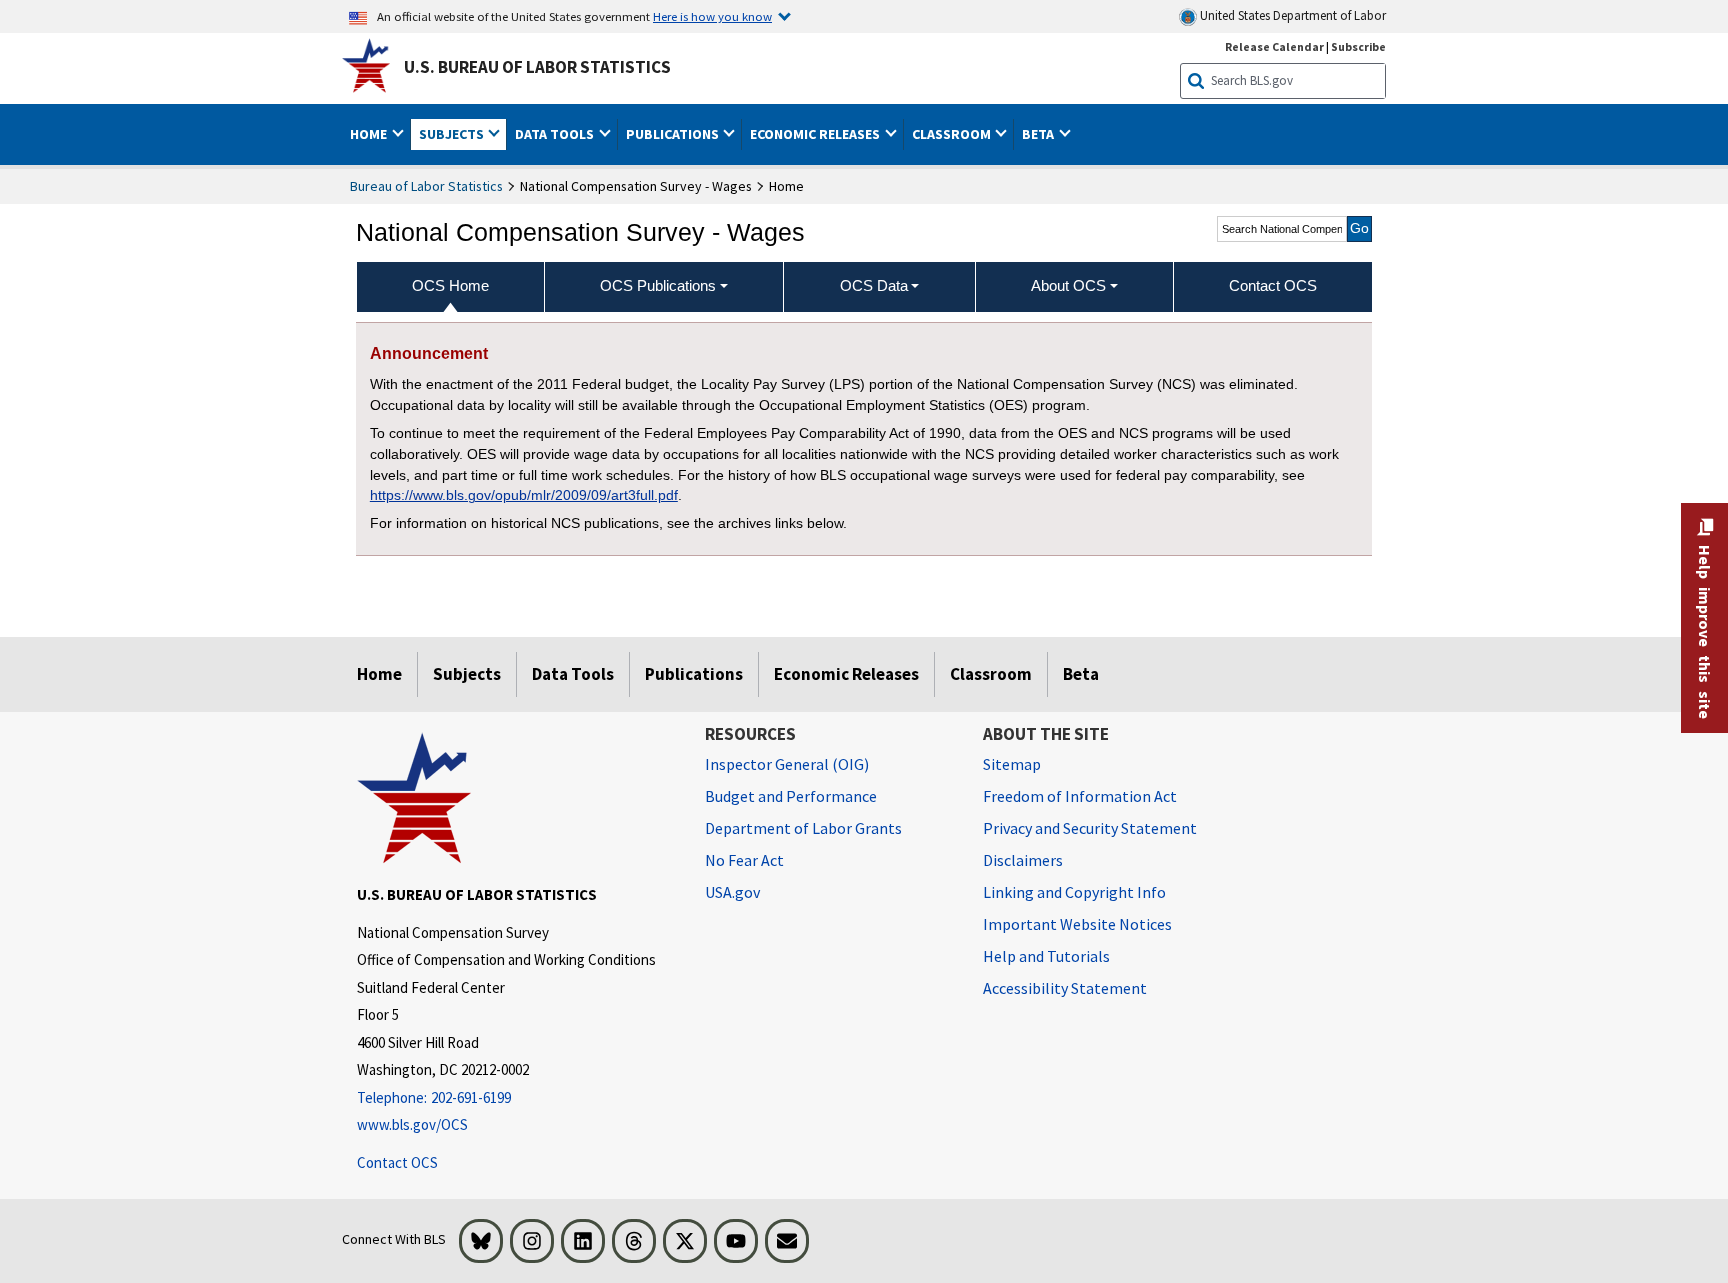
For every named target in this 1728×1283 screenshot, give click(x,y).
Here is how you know (712, 16)
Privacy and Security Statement (1090, 828)
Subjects (467, 674)
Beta (1081, 674)
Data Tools (573, 674)
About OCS (1068, 285)
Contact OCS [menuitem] (1273, 285)
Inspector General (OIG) (787, 764)
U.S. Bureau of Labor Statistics (537, 67)
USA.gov (732, 892)
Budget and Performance (791, 796)
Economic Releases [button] (816, 134)
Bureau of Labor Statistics (426, 186)
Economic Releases (846, 674)
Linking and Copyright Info (1074, 892)
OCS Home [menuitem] (450, 285)
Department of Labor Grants (803, 828)
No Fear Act (744, 860)
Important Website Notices (1077, 924)
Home (379, 674)
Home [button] (370, 134)
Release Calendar (1274, 46)
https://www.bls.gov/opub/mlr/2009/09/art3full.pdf (524, 495)
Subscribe (1358, 46)
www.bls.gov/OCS (412, 1124)
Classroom (991, 674)
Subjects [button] (453, 134)
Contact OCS (397, 1162)
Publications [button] (674, 134)
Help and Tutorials (1046, 956)
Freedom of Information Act (1080, 796)
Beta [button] (1039, 134)
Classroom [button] (953, 134)
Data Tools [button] (556, 134)
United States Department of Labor (1291, 15)
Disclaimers (1023, 860)
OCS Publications (658, 285)
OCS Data (874, 285)
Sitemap (1012, 764)
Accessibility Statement (1065, 988)
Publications (694, 674)
